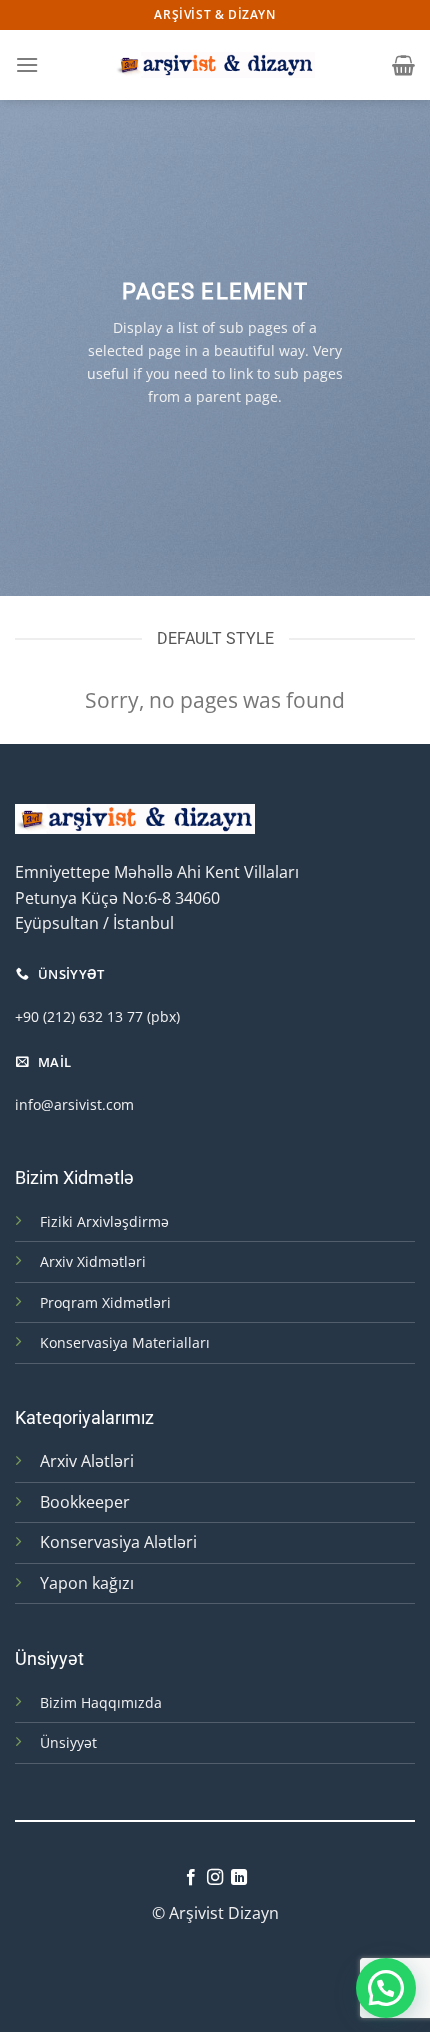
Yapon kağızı (87, 1583)
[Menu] (27, 64)
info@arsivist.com (74, 1104)
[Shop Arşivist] (215, 64)
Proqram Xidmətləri (105, 1302)
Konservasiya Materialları (125, 1342)
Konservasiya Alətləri (118, 1542)
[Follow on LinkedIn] (239, 1878)
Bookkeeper (85, 1502)
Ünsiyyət (68, 1742)
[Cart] (403, 65)
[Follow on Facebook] (190, 1878)
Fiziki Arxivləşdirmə (104, 1221)
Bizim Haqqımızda (101, 1702)
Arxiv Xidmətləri (93, 1261)
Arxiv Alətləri (87, 1461)
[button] (386, 1988)
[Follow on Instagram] (215, 1878)
